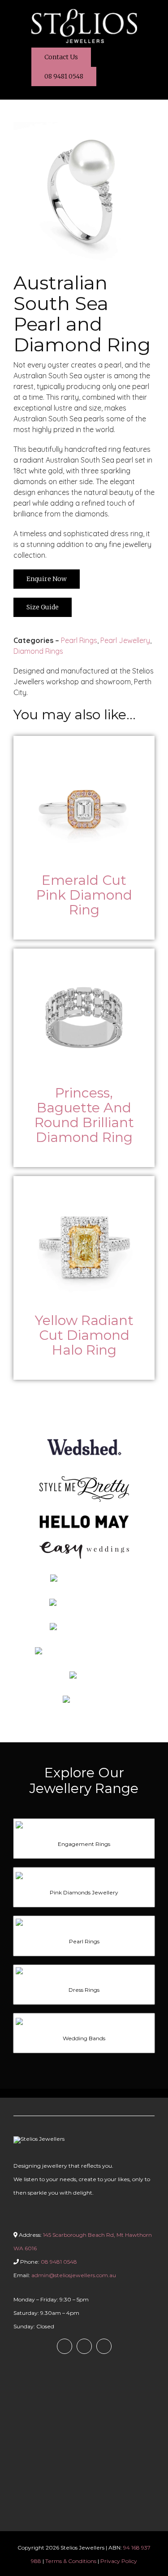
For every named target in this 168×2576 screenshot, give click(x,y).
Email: (65, 2275)
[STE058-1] (84, 126)
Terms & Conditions (71, 2561)
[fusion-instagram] (84, 2346)
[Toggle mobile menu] (151, 15)
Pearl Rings (79, 640)
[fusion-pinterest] (104, 2346)
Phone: (48, 2262)
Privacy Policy (119, 2561)
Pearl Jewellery (125, 640)
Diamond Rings (39, 651)
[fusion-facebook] (65, 2346)
